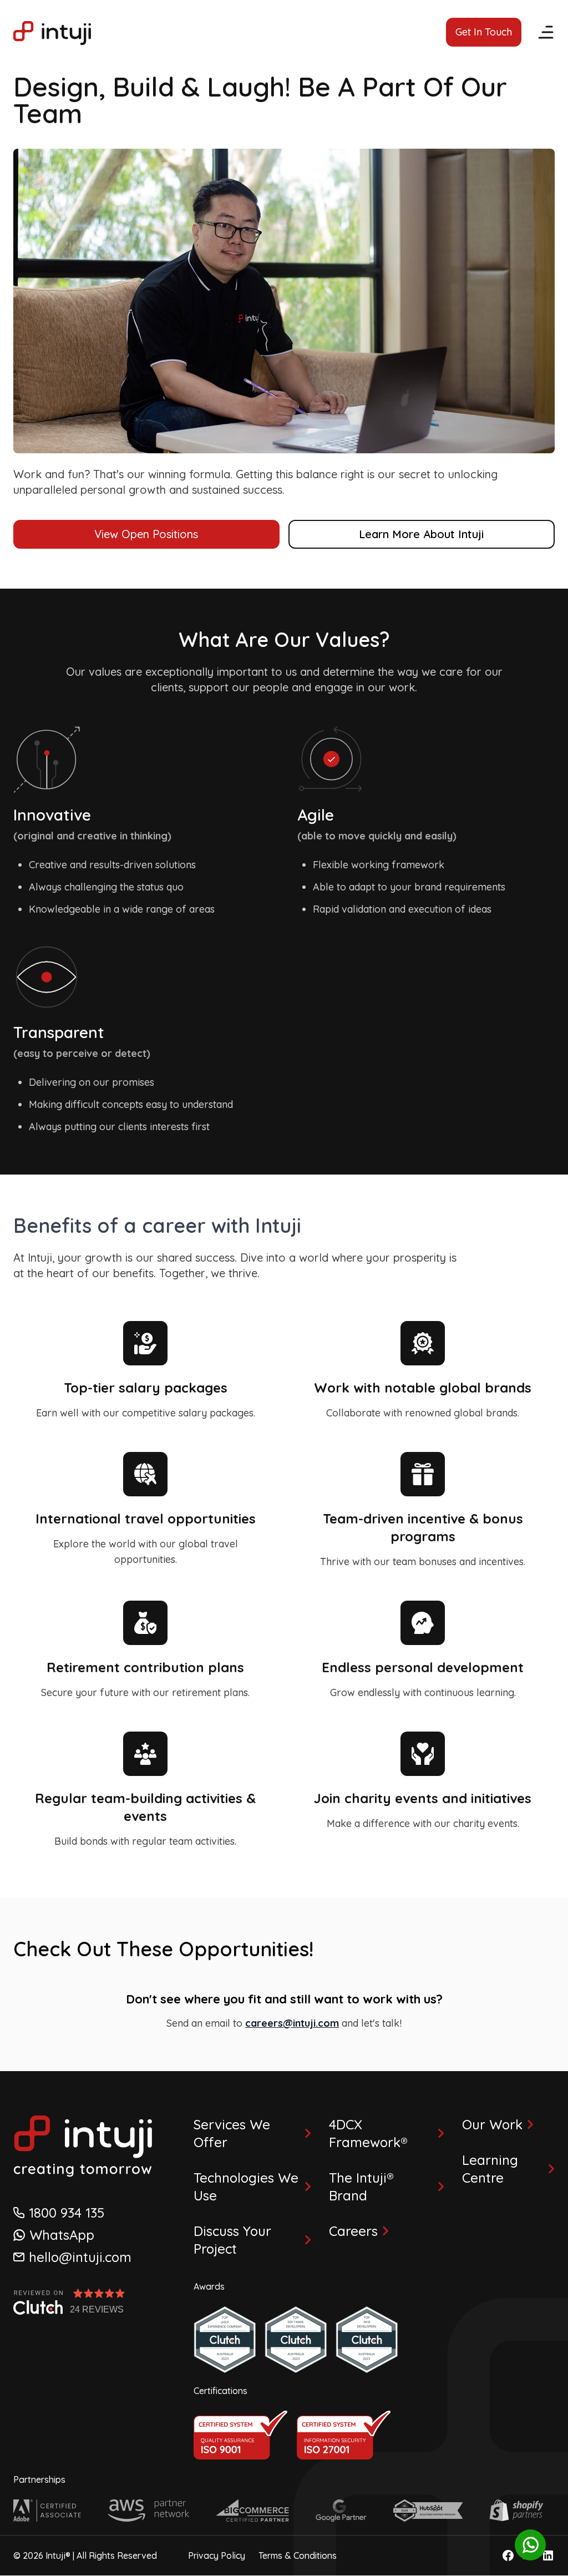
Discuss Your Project (232, 2240)
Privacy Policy (217, 2555)
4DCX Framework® (368, 2133)
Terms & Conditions (298, 2555)
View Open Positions (146, 534)
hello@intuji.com (80, 2257)
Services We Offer (232, 2133)
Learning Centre (490, 2169)
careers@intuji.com (292, 2023)
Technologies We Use (246, 2187)
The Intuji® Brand (361, 2187)
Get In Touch (484, 32)
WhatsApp (62, 2235)
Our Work (492, 2124)
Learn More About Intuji (421, 534)
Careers (353, 2231)
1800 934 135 (67, 2213)
